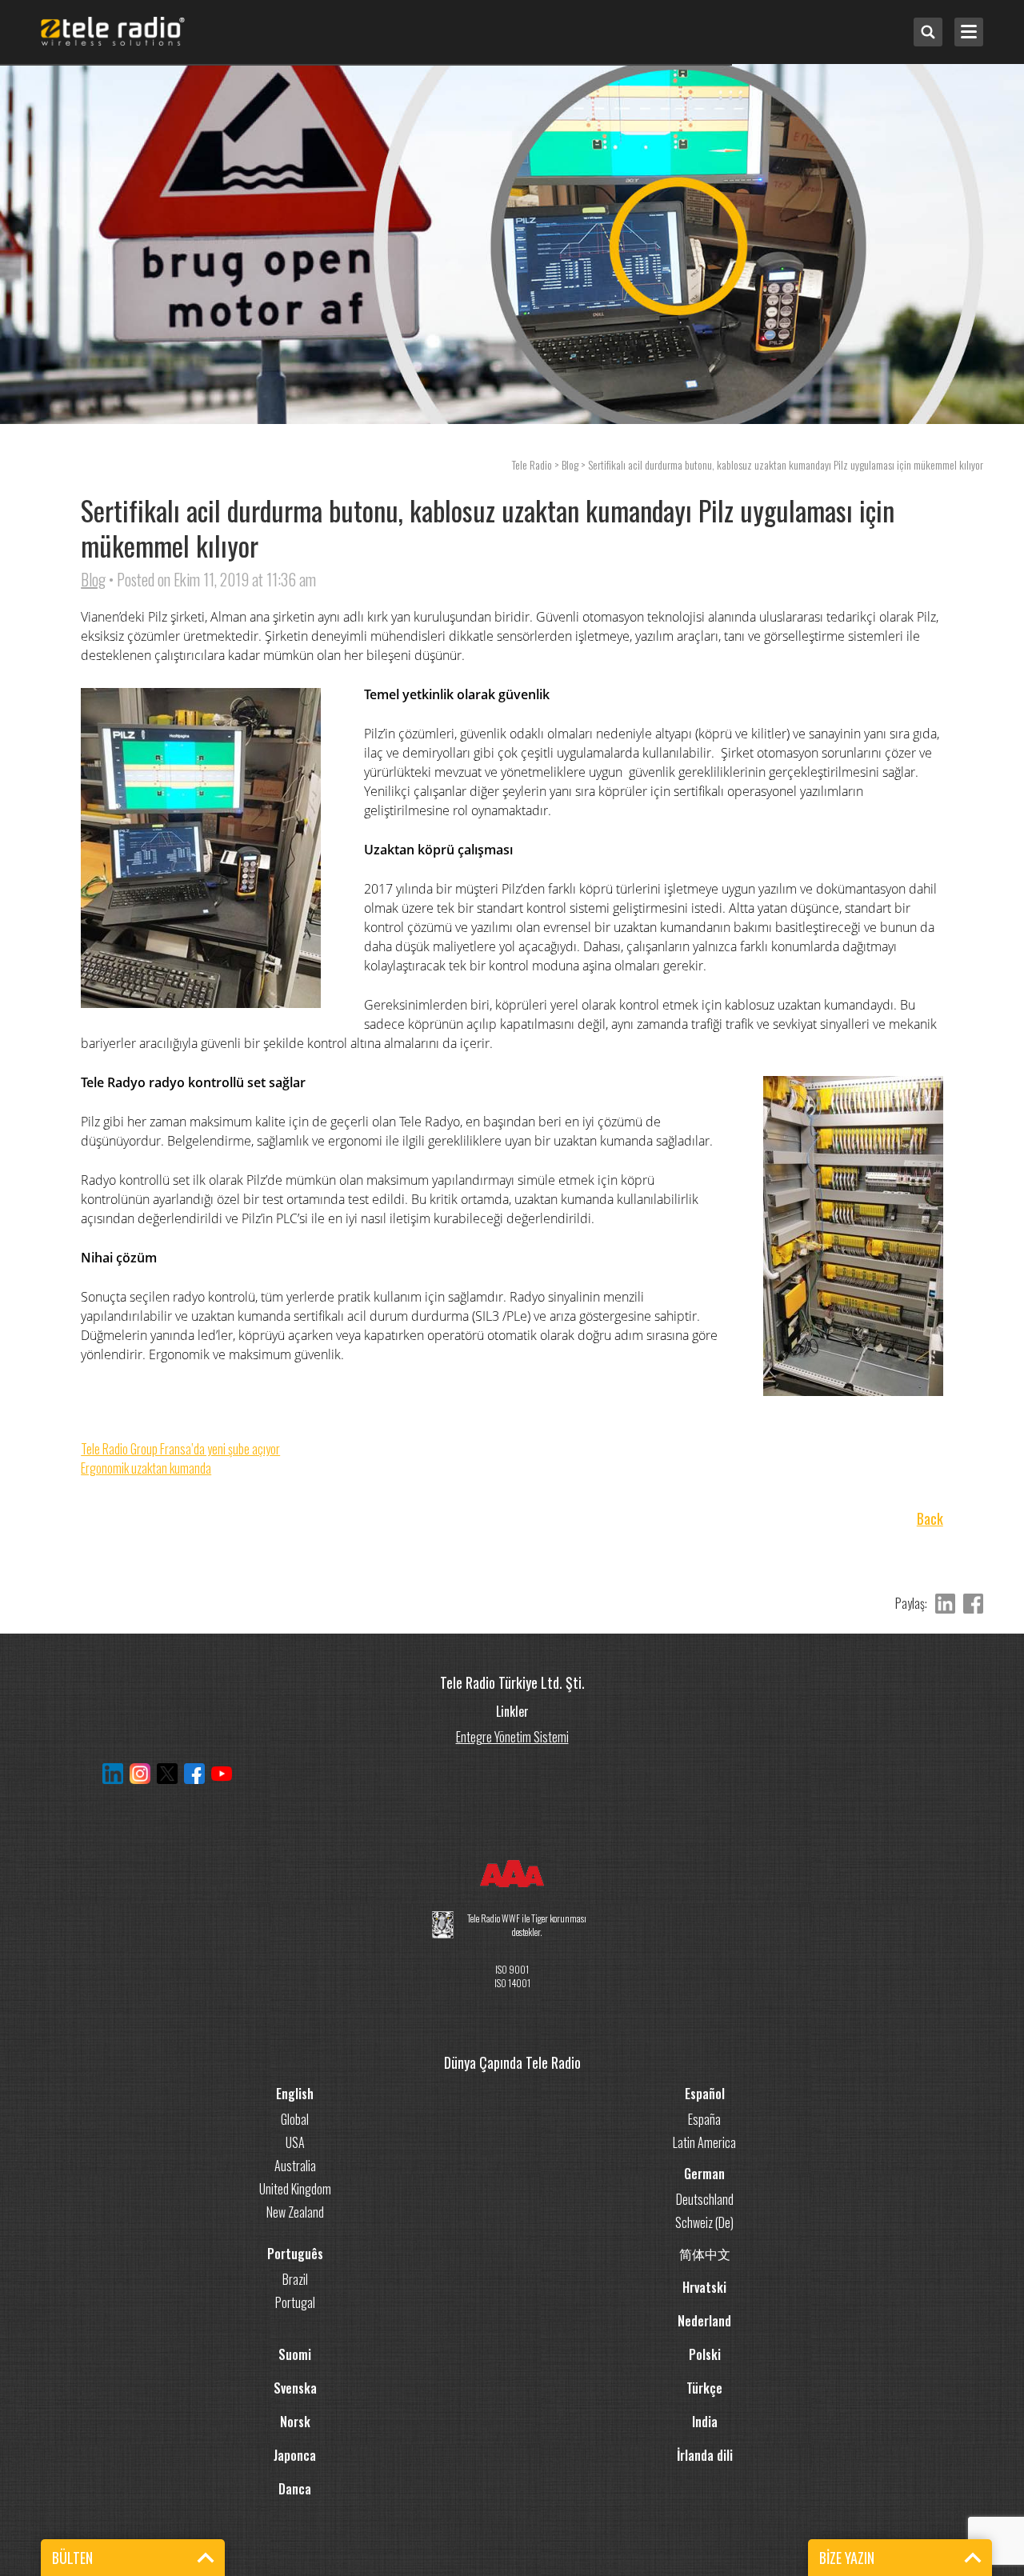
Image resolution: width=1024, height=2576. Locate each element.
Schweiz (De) (704, 2222)
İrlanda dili (705, 2455)
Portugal (295, 2302)
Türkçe (704, 2388)
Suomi (295, 2354)
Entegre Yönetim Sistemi (512, 1735)
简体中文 (705, 2254)
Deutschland (705, 2199)
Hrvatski (704, 2287)
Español (705, 2094)
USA (295, 2142)
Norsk (295, 2422)
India (705, 2422)
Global (295, 2119)
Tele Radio (532, 464)
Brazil (295, 2279)
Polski (705, 2354)
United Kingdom (295, 2189)
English (295, 2094)
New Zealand (295, 2212)
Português (295, 2254)
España (704, 2119)
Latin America (704, 2142)
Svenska (295, 2388)
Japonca (295, 2455)
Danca (295, 2489)
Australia (295, 2166)
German (704, 2174)
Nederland (704, 2321)
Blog (93, 579)
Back (930, 1519)
